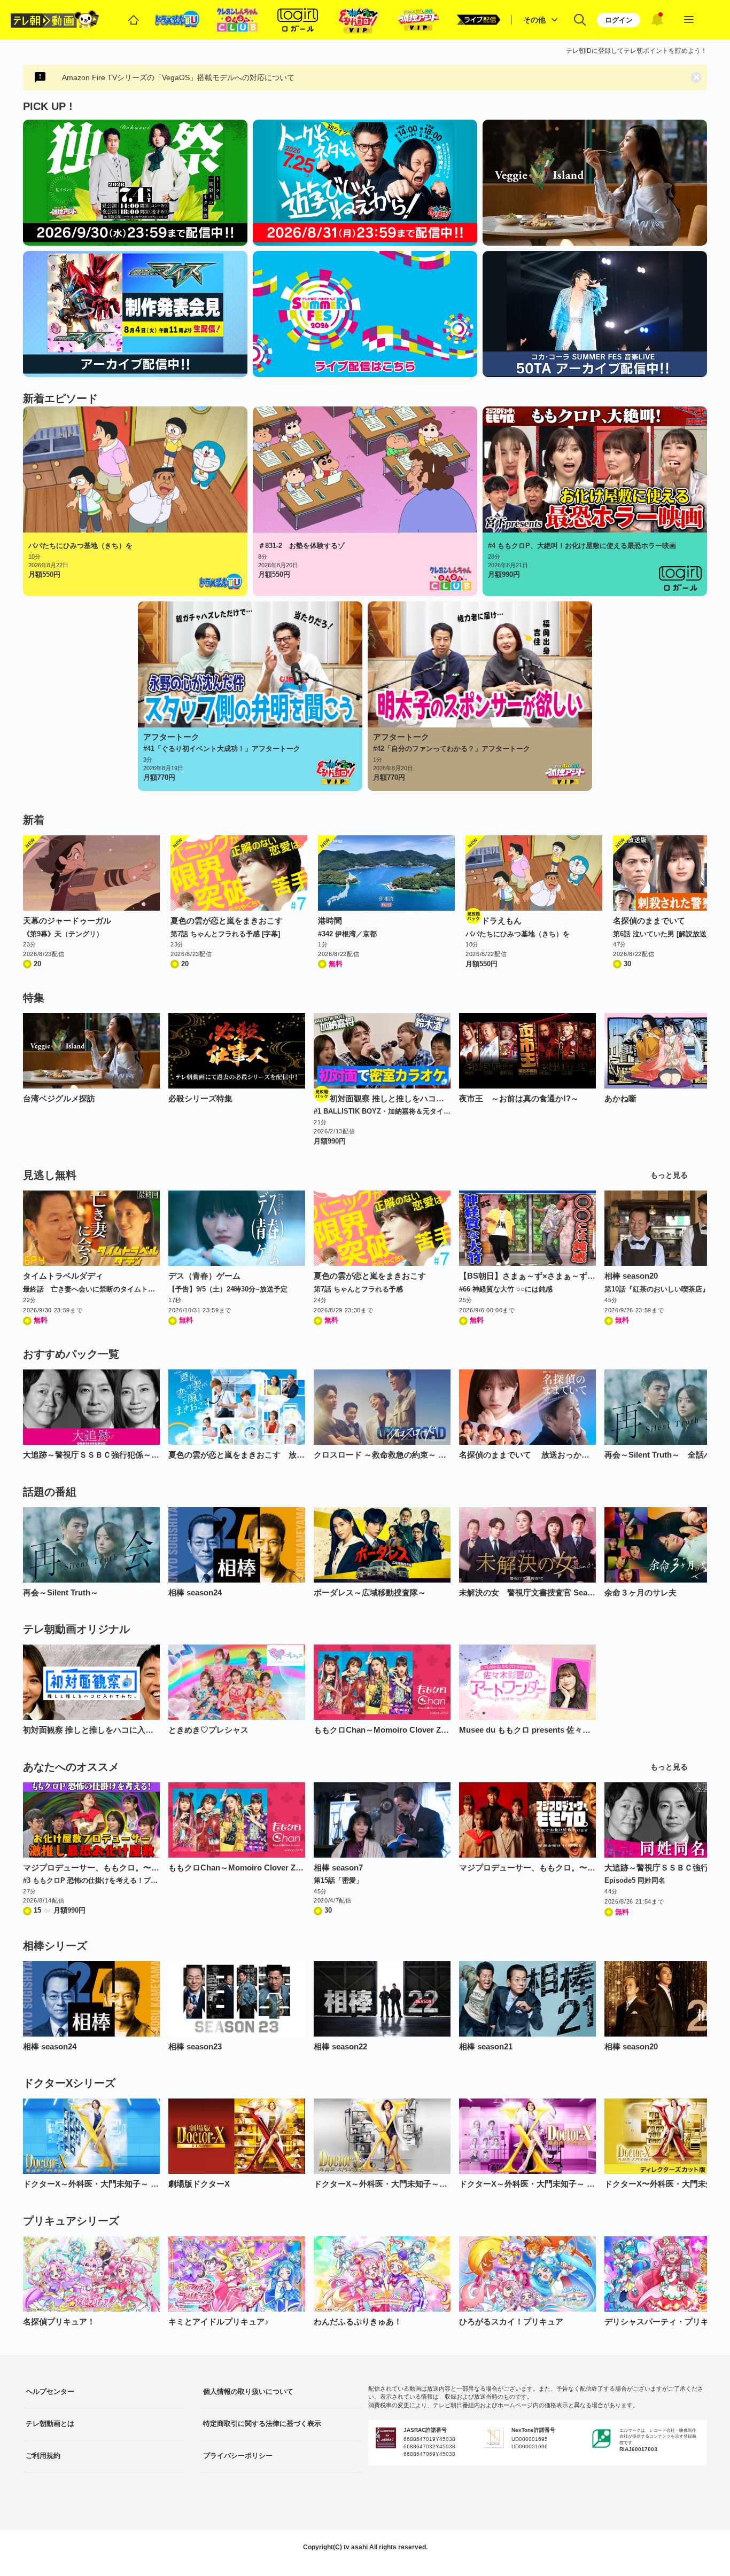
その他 (534, 20)
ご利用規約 (43, 2456)
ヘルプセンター (50, 2391)
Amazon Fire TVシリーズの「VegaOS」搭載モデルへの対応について (178, 77)
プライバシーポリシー (238, 2456)
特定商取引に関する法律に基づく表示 (262, 2424)
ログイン (619, 20)
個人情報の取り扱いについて (248, 2391)
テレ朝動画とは (50, 2424)
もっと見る (669, 1175)
